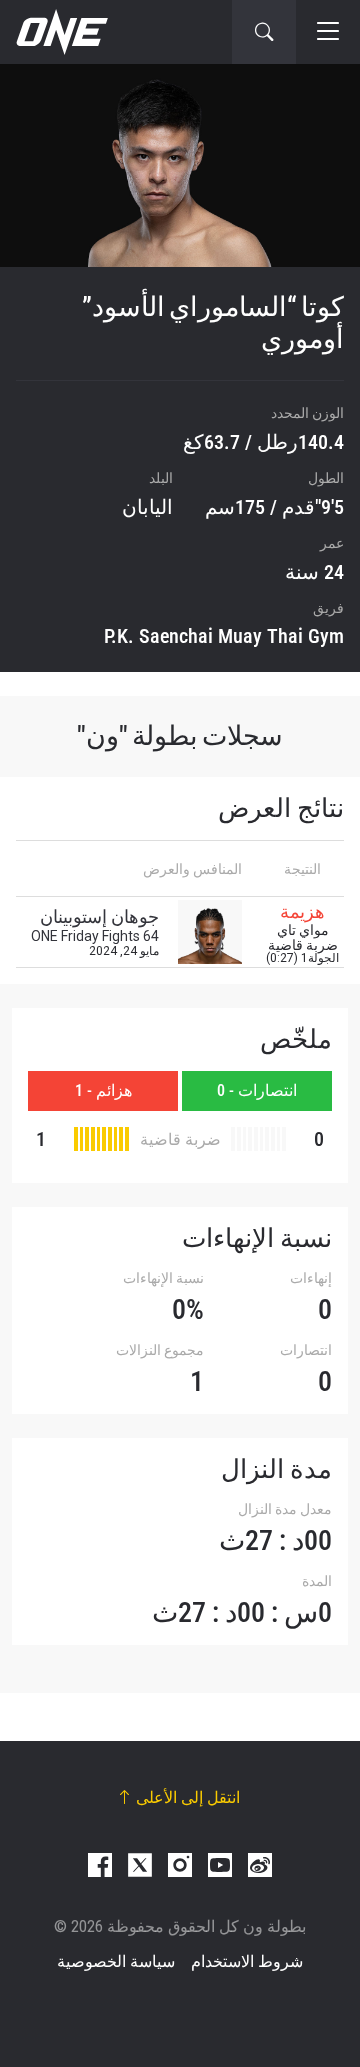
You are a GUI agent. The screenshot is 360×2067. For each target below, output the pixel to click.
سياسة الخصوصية (116, 1961)
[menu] (328, 32)
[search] (264, 32)
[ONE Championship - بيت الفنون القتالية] (60, 32)
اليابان (147, 507)
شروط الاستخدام (247, 1961)
